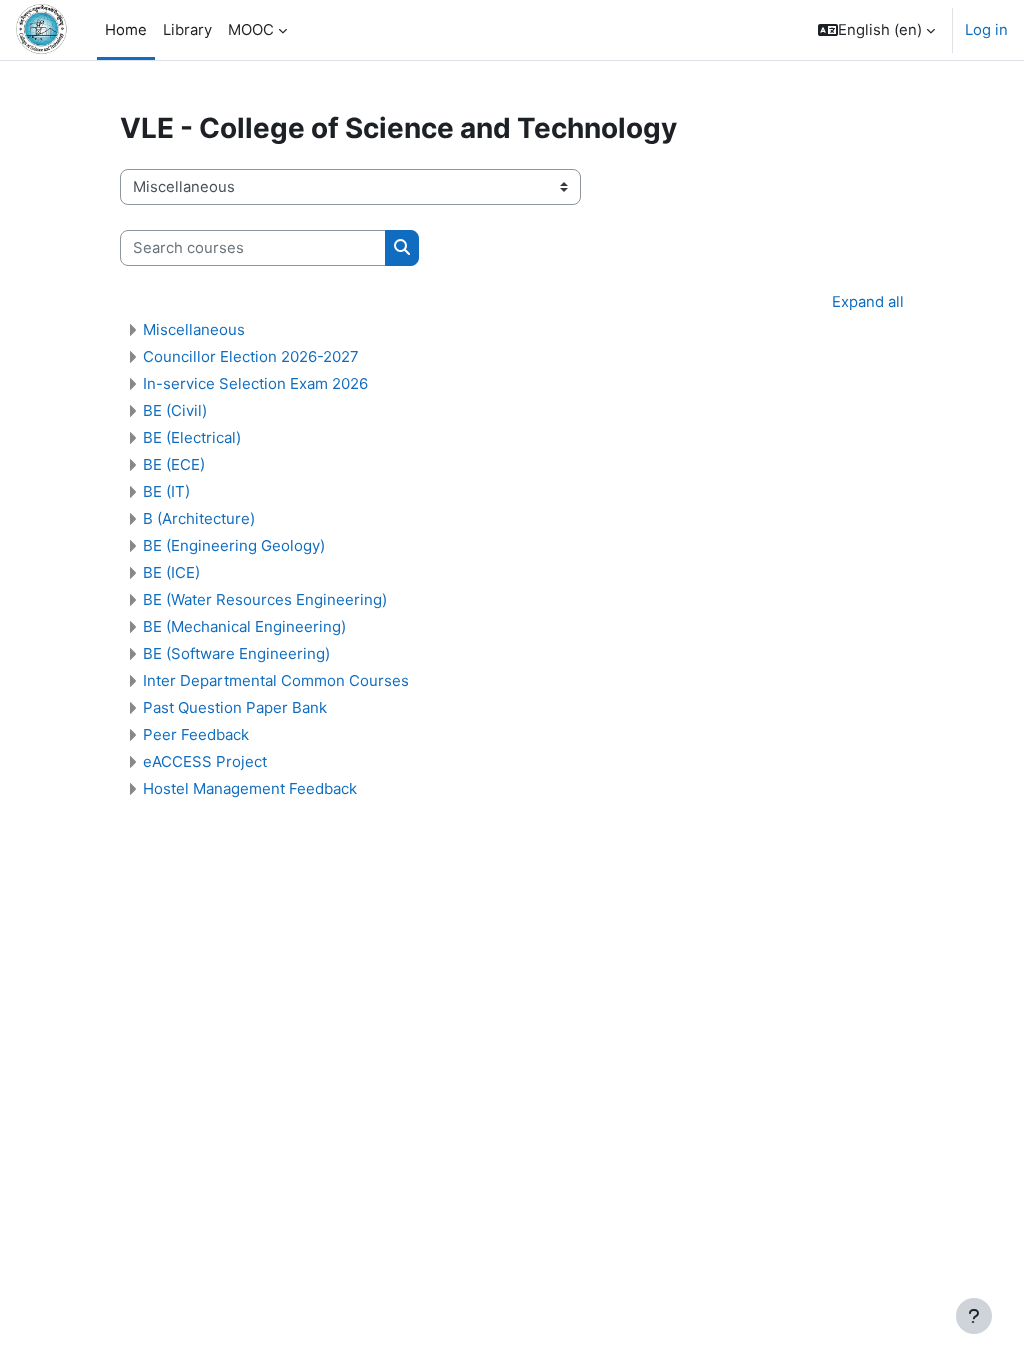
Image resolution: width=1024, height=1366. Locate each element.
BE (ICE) (171, 572)
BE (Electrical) (192, 437)
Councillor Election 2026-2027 (251, 356)
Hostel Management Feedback (250, 788)
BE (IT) (166, 491)
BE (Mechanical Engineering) (244, 626)
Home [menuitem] (126, 30)
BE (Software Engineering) (236, 653)
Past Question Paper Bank (235, 707)
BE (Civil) (175, 410)
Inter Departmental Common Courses (276, 680)
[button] (876, 30)
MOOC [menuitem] (251, 30)
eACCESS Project (205, 761)
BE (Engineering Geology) (234, 545)
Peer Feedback (196, 734)
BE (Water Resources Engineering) (265, 599)
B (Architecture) (199, 518)
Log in (986, 30)
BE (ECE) (174, 464)
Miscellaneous (194, 329)
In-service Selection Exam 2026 (255, 383)
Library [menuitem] (187, 30)
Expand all (868, 302)
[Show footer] (974, 1316)
